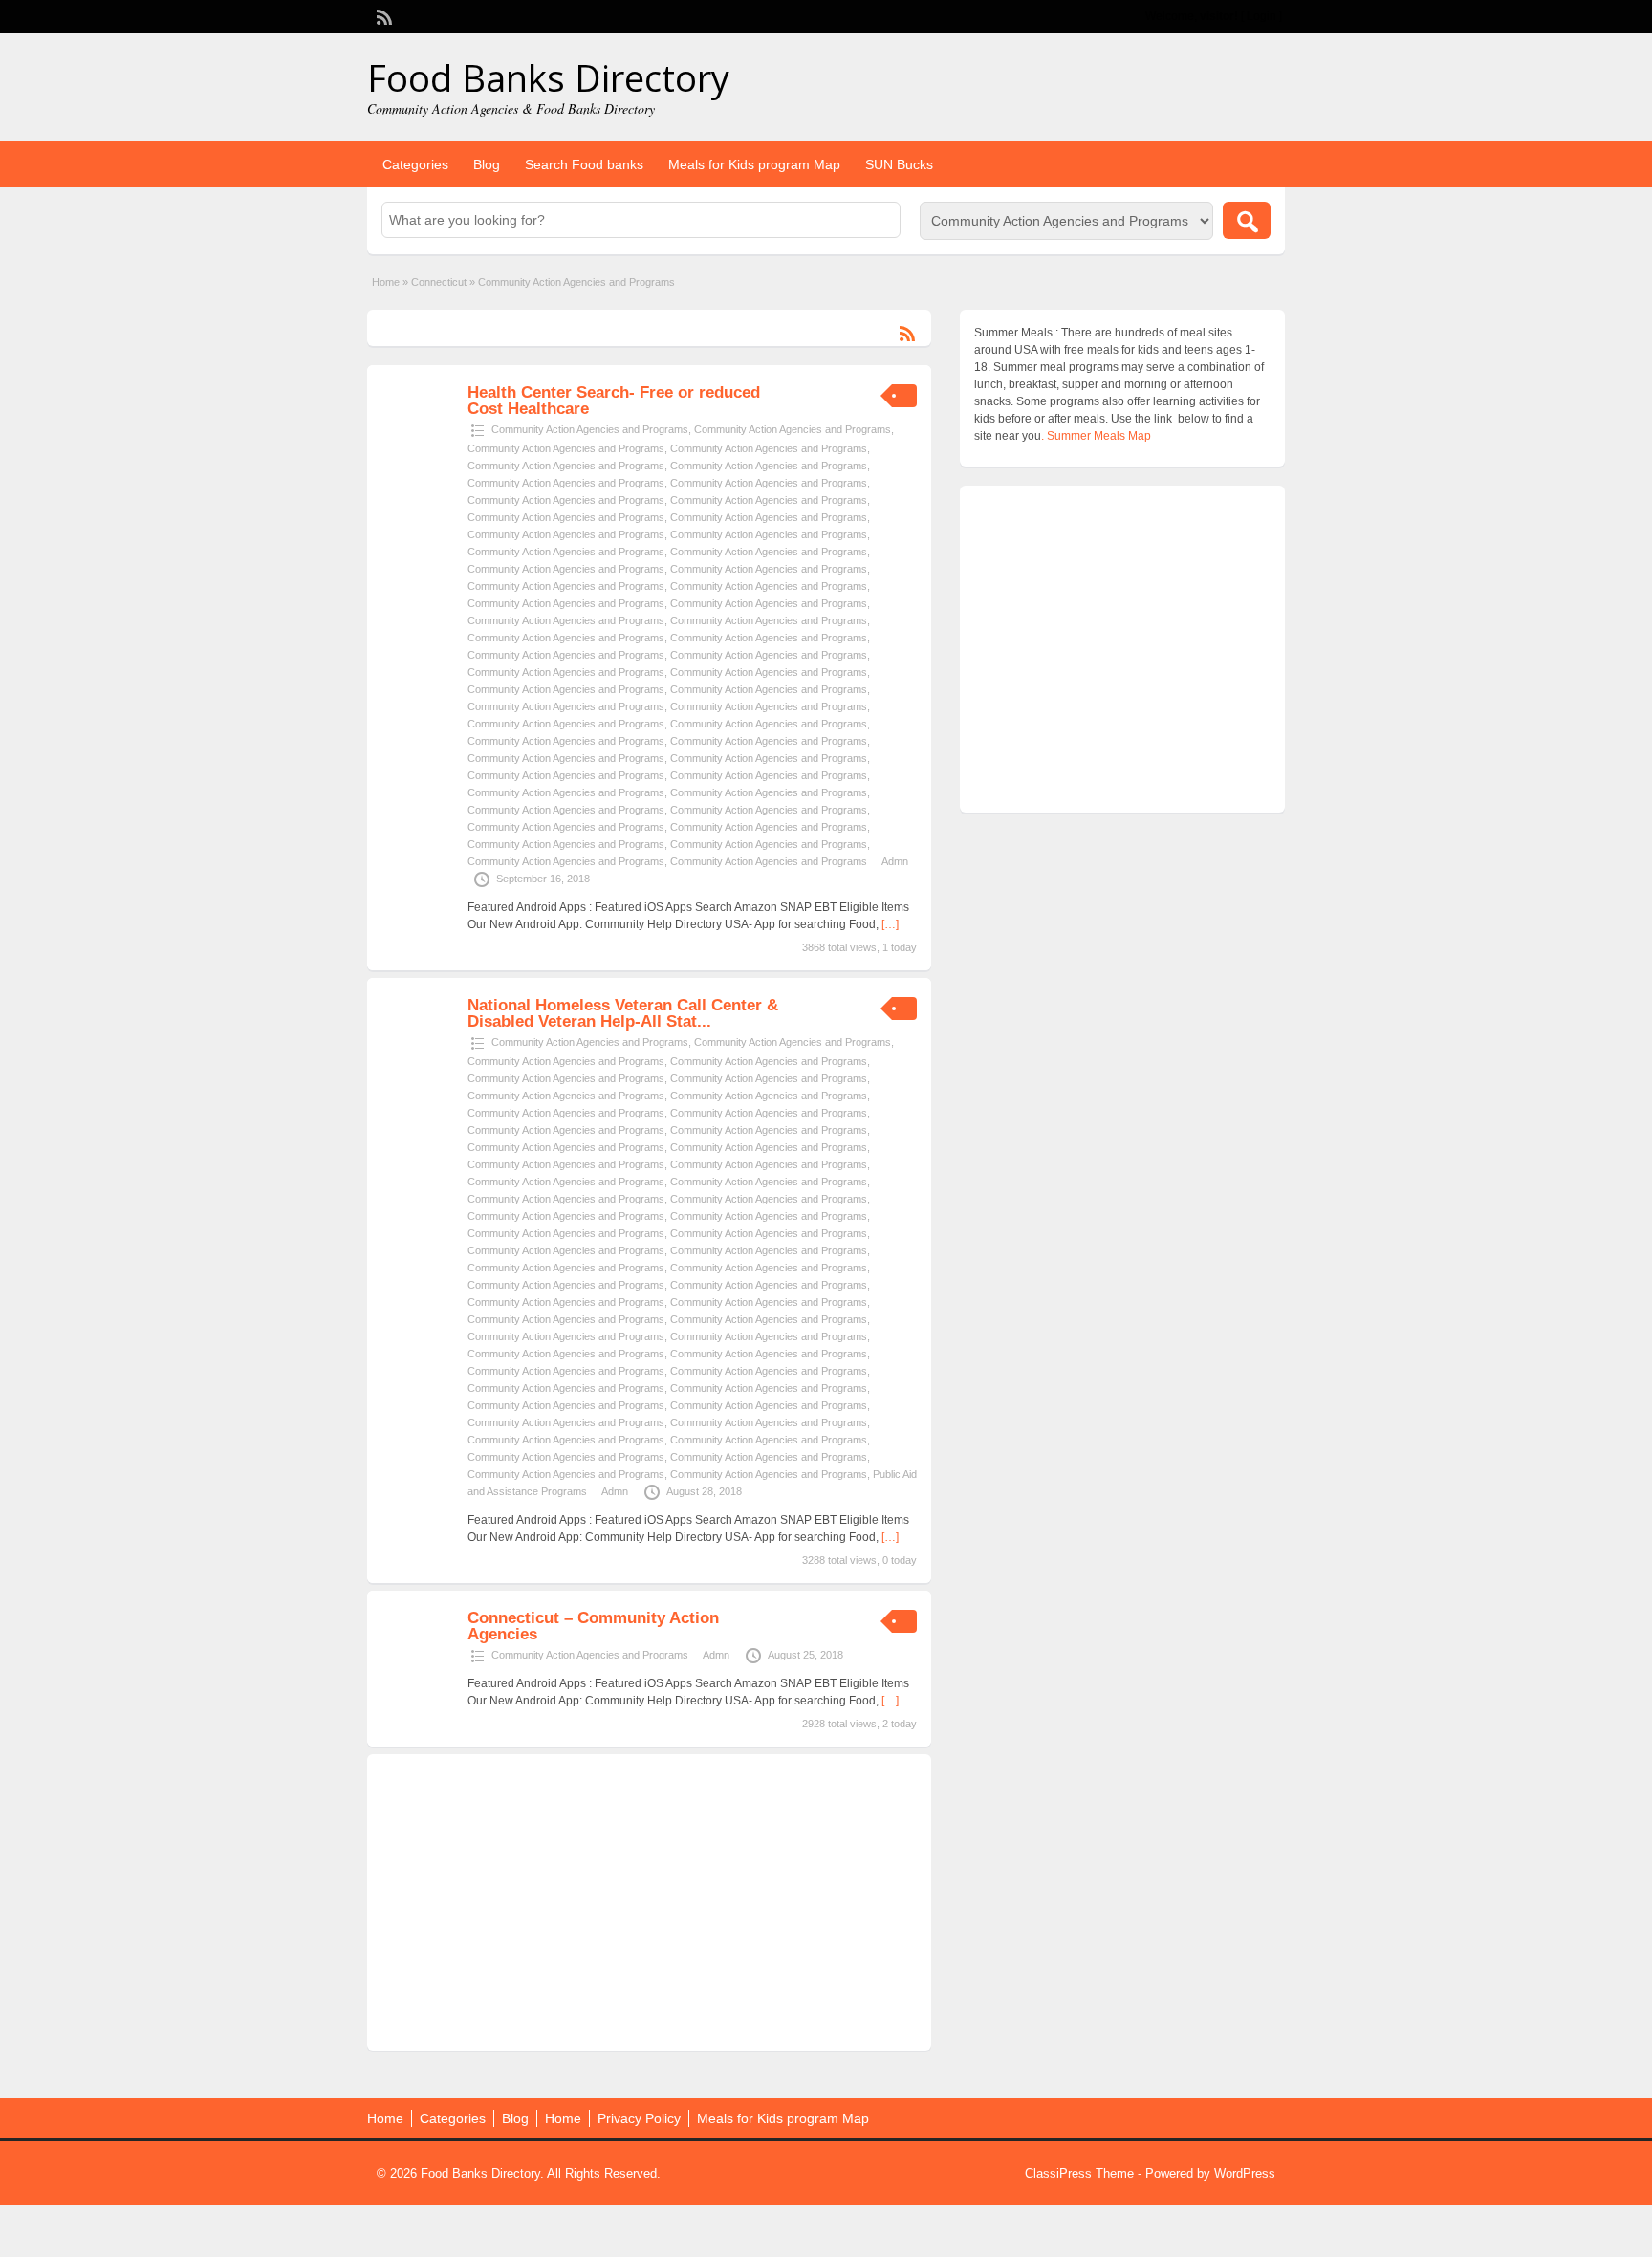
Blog (487, 164)
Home (386, 282)
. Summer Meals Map (1096, 436)
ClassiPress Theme (1079, 2173)
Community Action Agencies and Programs (590, 429)
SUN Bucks (899, 164)
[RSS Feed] (382, 15)
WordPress (1245, 2173)
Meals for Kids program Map (754, 164)
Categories (415, 164)
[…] (890, 924)
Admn (895, 861)
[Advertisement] (649, 1902)
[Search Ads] (1247, 220)
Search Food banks (584, 164)
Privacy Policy (639, 2118)
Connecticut (439, 282)
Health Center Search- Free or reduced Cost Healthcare (614, 401)
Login (1261, 16)
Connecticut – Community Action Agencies (593, 1626)
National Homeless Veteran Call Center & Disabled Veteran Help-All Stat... (623, 1013)
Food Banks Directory (548, 77)
